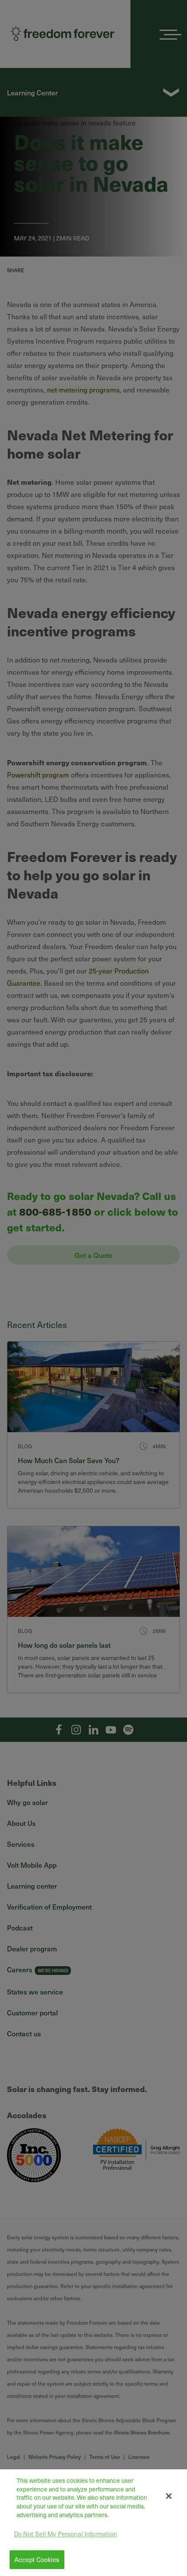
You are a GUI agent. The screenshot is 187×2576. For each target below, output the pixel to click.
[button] (169, 2496)
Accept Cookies (37, 2559)
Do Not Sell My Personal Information (66, 2534)
